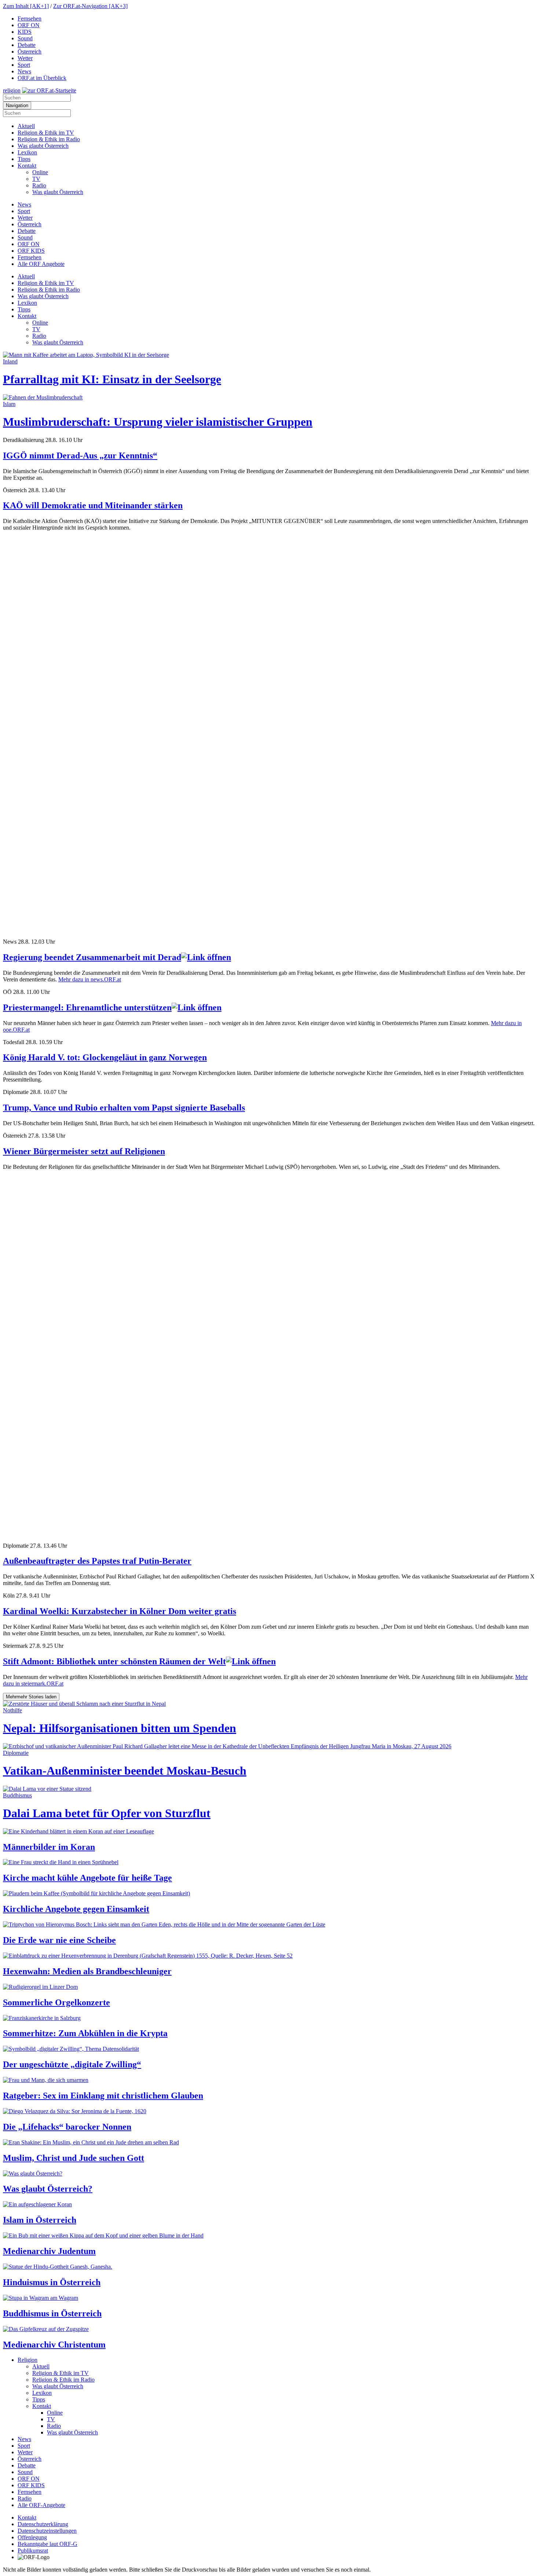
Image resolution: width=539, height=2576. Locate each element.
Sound (25, 38)
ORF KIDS (31, 251)
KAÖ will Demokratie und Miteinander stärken (93, 505)
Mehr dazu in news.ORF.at (90, 979)
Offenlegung (32, 2537)
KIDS (25, 32)
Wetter (25, 58)
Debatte (27, 45)
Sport (24, 65)
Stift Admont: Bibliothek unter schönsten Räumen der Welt (114, 1661)
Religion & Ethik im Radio (49, 139)
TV (36, 179)
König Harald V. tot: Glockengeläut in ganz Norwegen (105, 1057)
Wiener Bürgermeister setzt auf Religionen (84, 1151)
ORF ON (29, 25)
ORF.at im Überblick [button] (42, 78)
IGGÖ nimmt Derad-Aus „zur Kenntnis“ (80, 455)
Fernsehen (30, 19)
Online (40, 172)
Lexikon (27, 152)
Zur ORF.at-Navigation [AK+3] (90, 6)
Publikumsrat (33, 2551)
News (24, 71)
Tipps (24, 159)
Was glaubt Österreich (43, 146)
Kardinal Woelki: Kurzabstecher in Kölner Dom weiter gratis (120, 1611)
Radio (39, 185)
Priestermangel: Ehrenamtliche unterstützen (87, 1007)
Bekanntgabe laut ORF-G (47, 2544)
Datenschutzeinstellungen (47, 2531)
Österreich (30, 52)
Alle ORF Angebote (41, 264)
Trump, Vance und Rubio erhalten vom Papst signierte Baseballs (124, 1108)
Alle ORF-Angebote (41, 2505)
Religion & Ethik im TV (46, 133)
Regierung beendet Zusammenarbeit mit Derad (92, 957)
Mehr (31, 1697)
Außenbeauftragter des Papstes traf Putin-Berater (97, 1561)
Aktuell (26, 126)
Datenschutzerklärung (43, 2524)
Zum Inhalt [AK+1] (26, 6)
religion (12, 90)
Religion (27, 2360)
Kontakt (27, 166)
